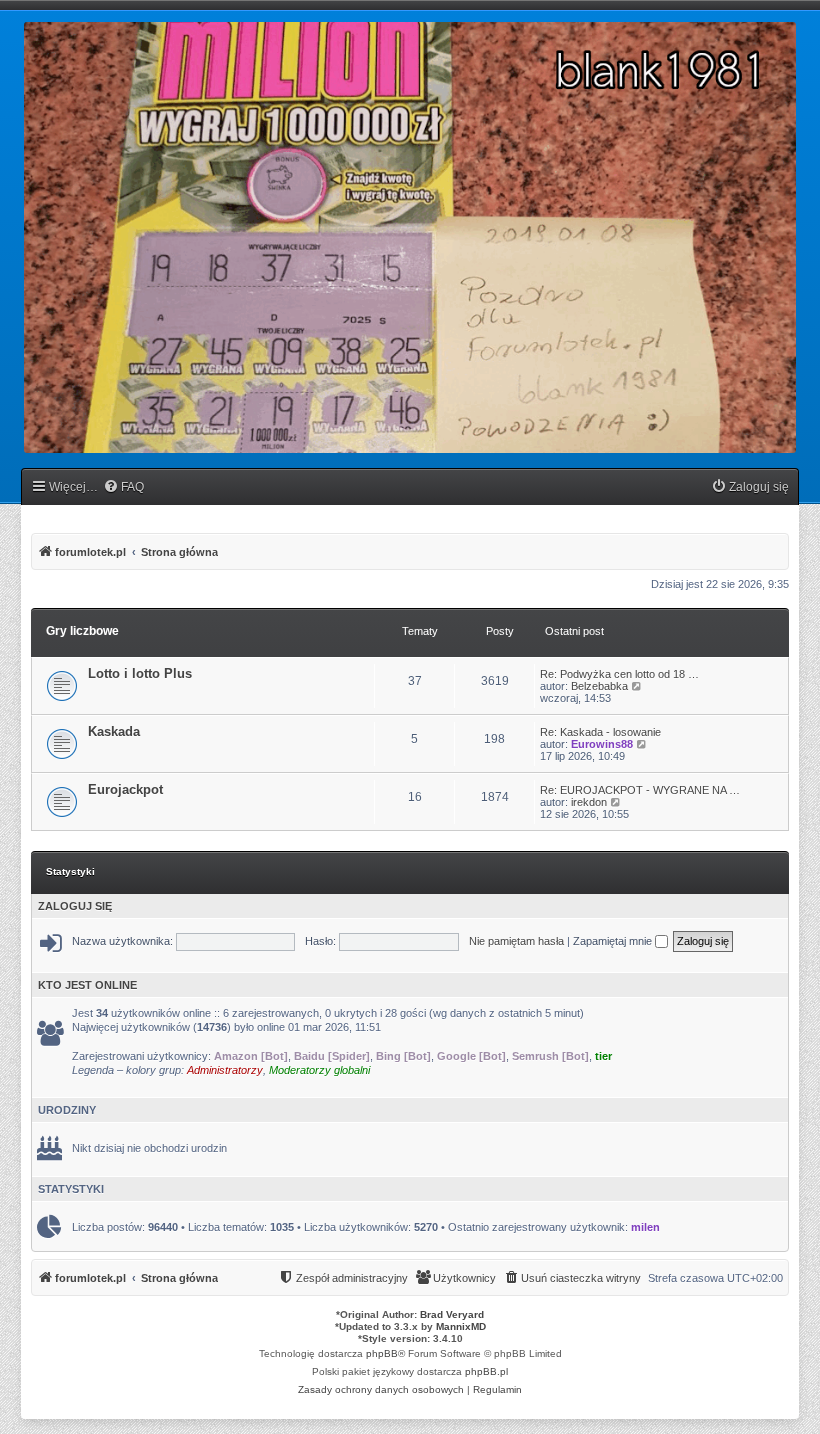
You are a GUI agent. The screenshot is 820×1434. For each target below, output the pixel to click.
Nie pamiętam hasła (516, 941)
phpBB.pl (486, 1371)
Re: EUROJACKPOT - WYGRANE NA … (640, 790)
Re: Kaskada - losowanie (600, 732)
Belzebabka (599, 686)
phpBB (382, 1353)
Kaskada (114, 731)
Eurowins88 (602, 744)
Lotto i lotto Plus (140, 673)
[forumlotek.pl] (410, 237)
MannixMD (461, 1326)
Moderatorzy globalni (319, 1070)
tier (603, 1056)
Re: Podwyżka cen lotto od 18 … (619, 674)
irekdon (589, 802)
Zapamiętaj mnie (614, 941)
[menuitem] (123, 487)
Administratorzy (225, 1070)
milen (645, 1227)
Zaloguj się (75, 906)
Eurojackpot (125, 789)
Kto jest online (87, 985)
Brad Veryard (452, 1314)
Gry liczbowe (82, 631)
